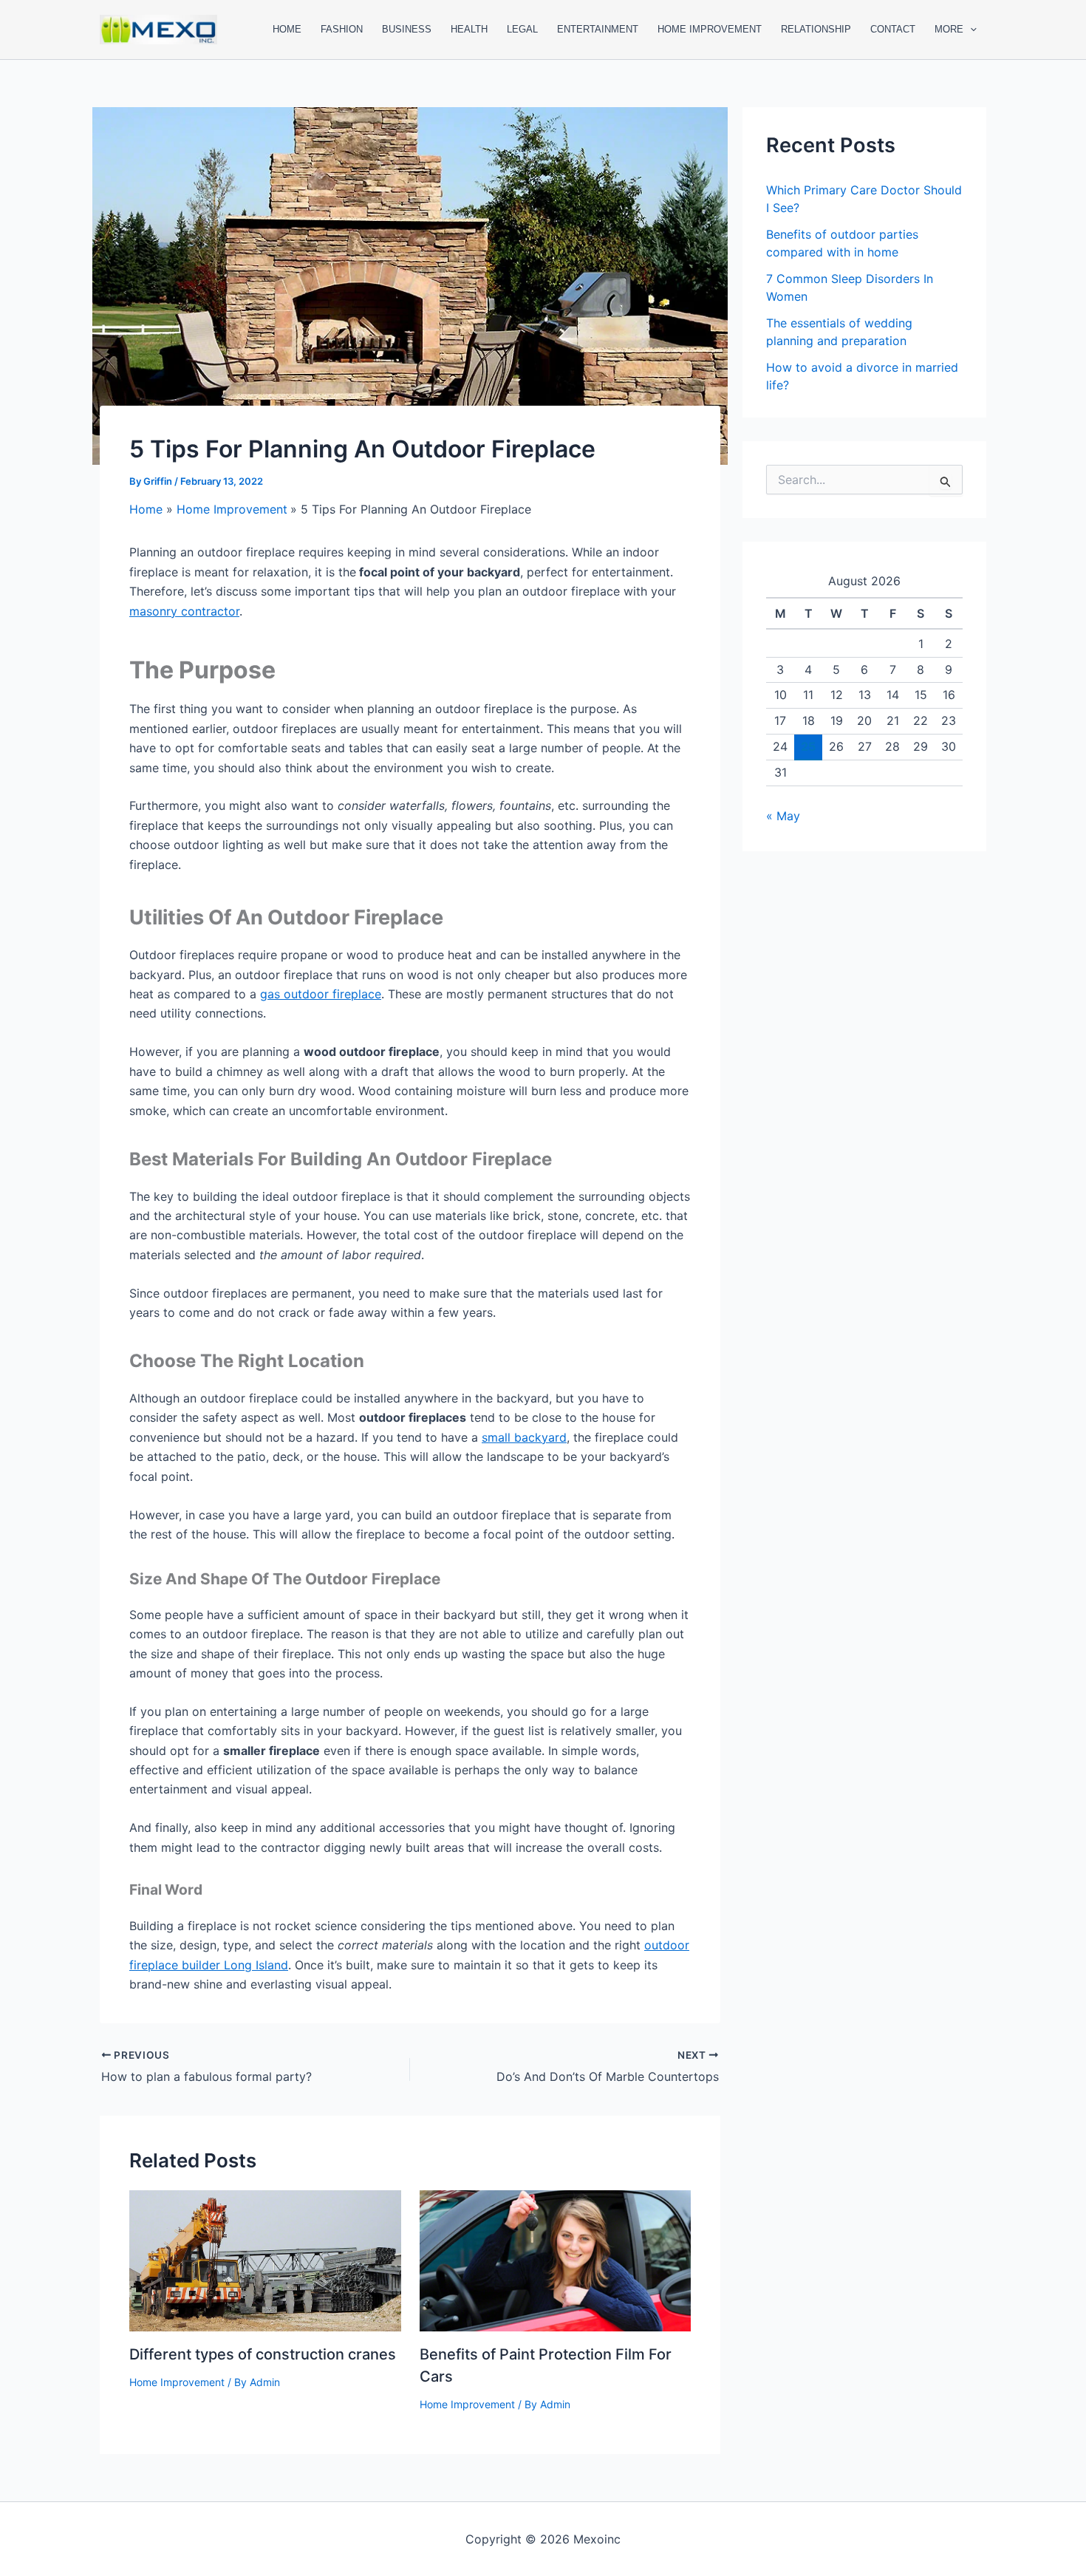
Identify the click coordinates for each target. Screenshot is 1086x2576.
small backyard (524, 1437)
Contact (893, 29)
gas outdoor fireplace (321, 994)
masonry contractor (184, 611)
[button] (970, 30)
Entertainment (598, 29)
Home (287, 29)
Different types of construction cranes (263, 2354)
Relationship (816, 29)
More (949, 29)
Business (407, 29)
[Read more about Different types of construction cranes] (265, 2260)
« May (783, 816)
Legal (522, 29)
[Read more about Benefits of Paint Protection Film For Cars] (556, 2260)
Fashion (342, 29)
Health (469, 29)
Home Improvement (710, 29)
